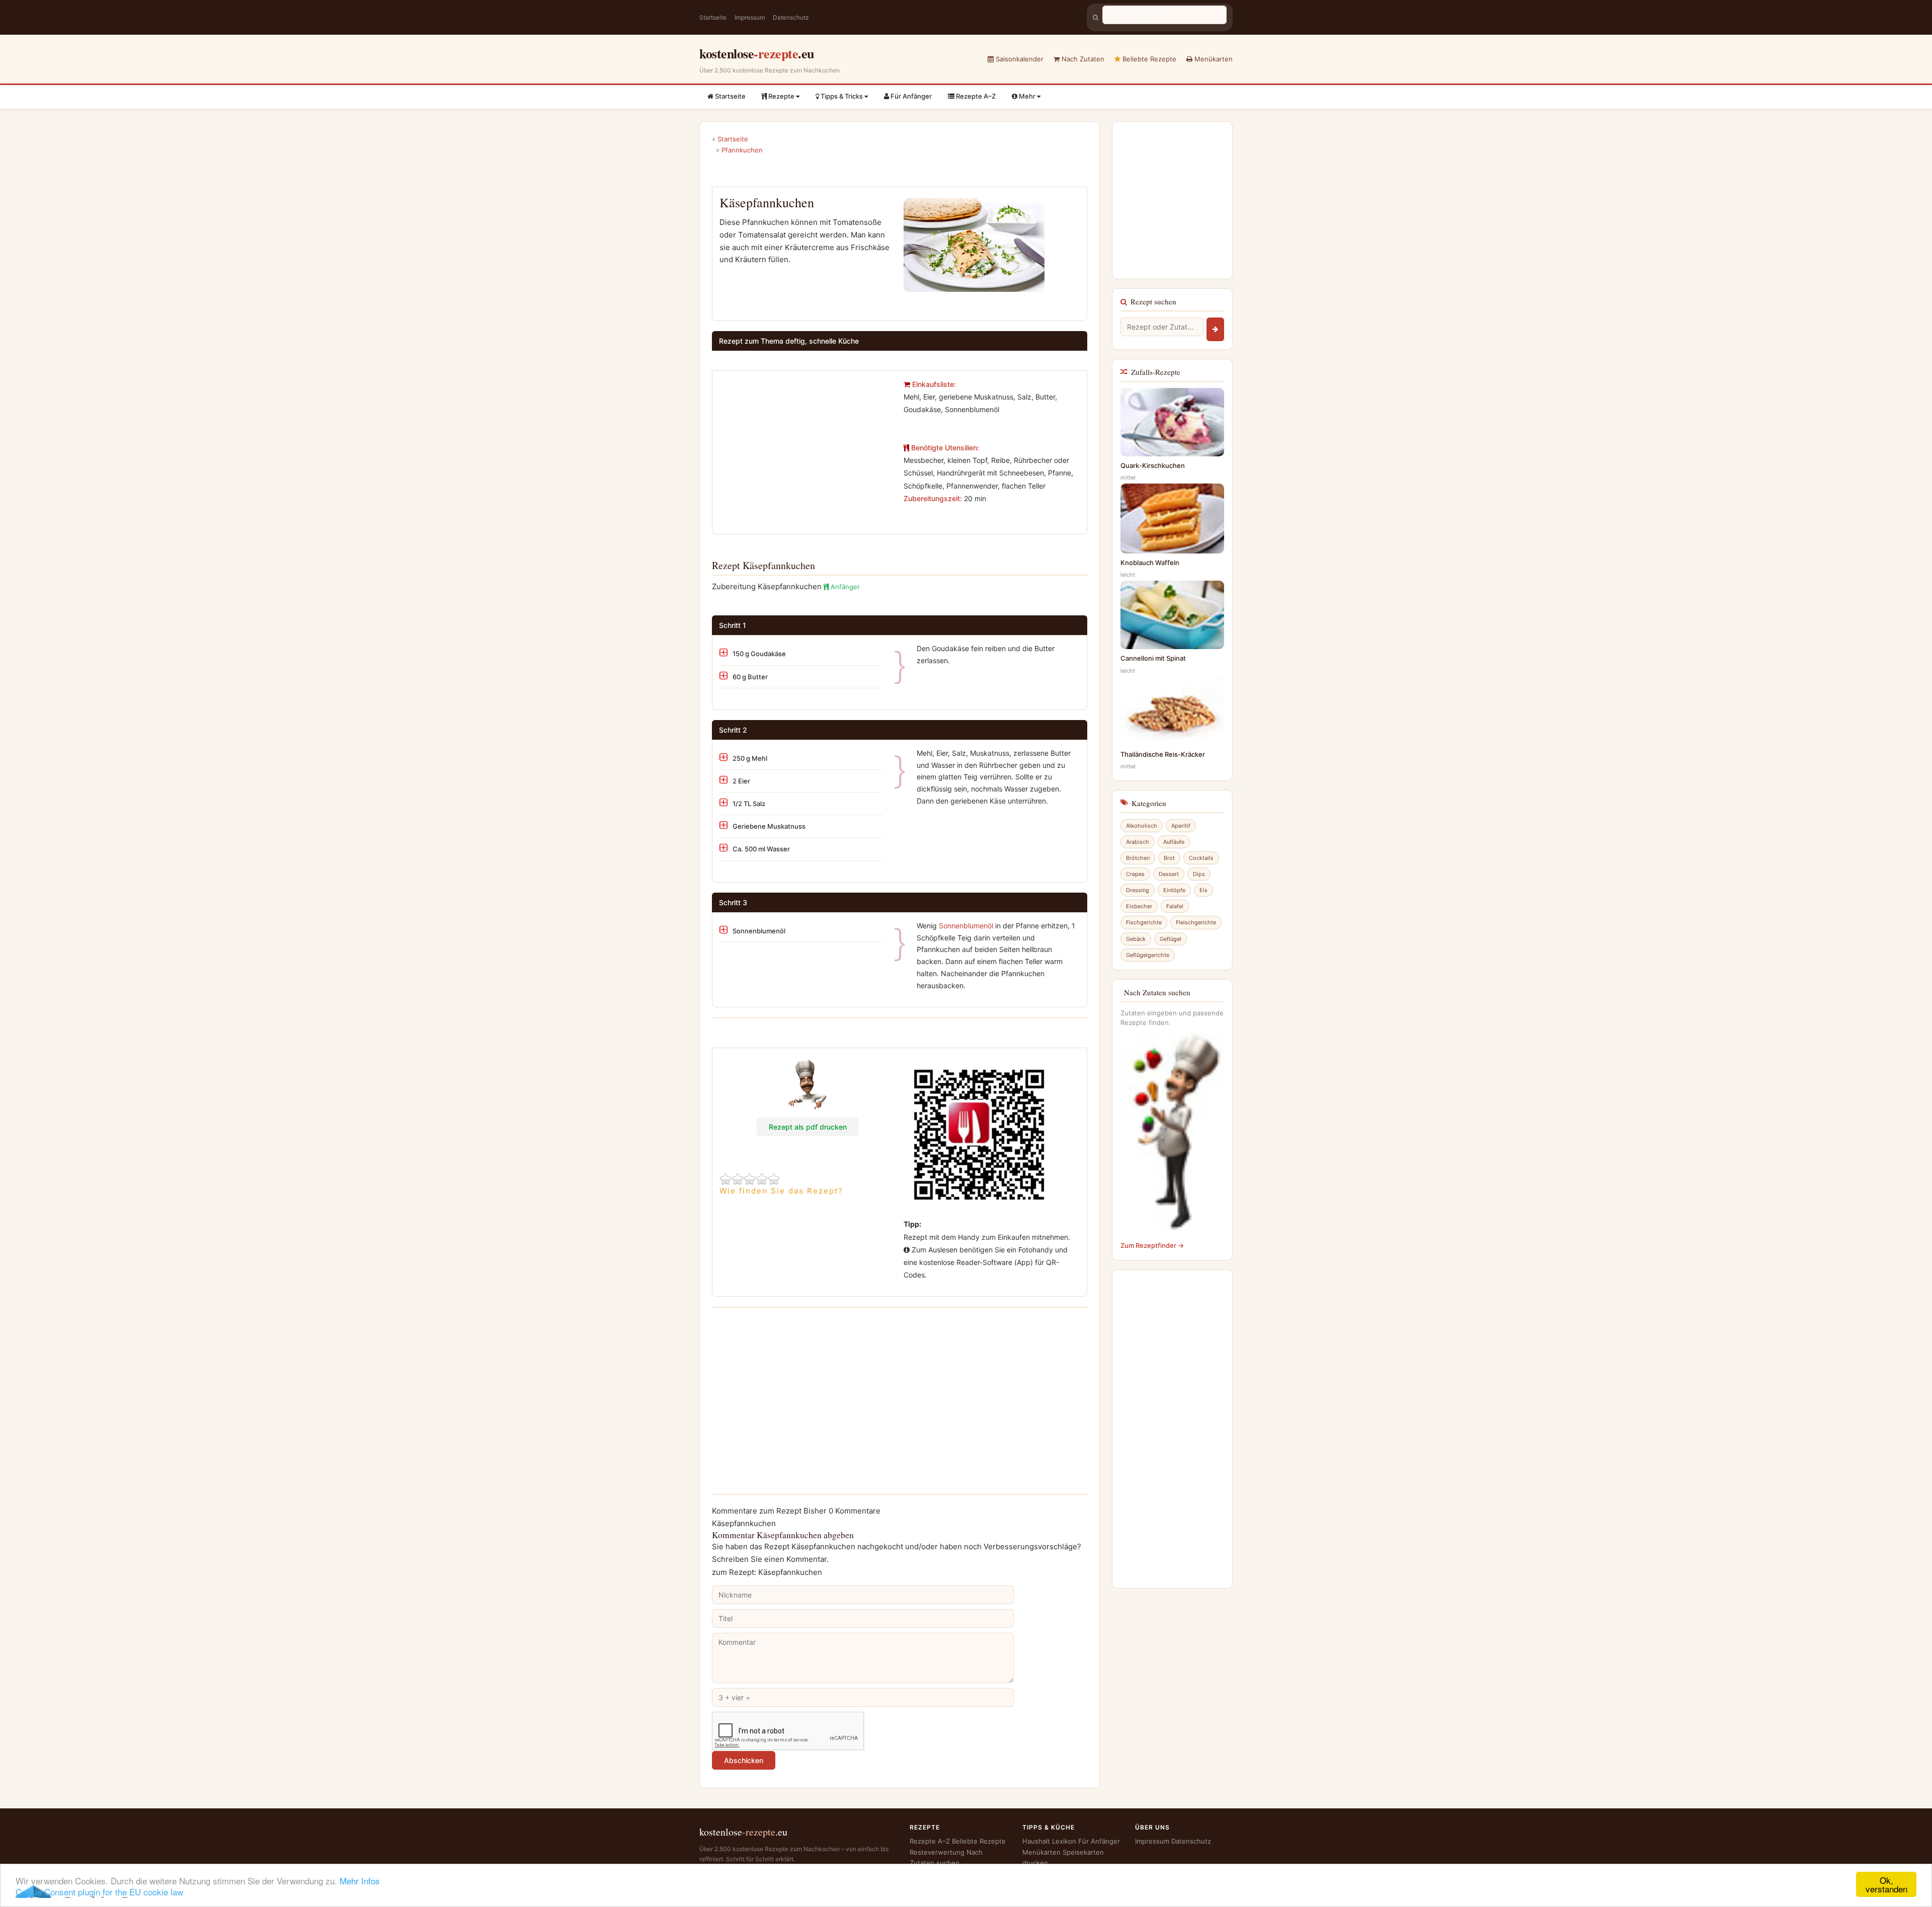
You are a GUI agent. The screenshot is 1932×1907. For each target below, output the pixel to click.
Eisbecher (1139, 906)
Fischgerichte (1144, 922)
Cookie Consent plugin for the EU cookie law (99, 1892)
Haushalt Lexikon (1049, 1841)
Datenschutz (791, 17)
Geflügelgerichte (1148, 955)
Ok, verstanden (1886, 1884)
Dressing (1138, 890)
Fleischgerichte (1196, 922)
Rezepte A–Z (975, 96)
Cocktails (1201, 858)
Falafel (1175, 906)
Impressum (750, 17)
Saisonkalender (1019, 59)
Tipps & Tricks (842, 96)
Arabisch (1138, 842)
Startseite (713, 17)
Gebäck (1136, 939)
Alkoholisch (1142, 826)
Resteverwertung (937, 1852)
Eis (1203, 890)
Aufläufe (1174, 842)
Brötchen (1138, 858)
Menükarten (1213, 59)
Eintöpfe (1174, 890)
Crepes (1135, 874)
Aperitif (1181, 826)
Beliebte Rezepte (1148, 59)
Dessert (1169, 874)
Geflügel (1171, 939)
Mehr (1027, 96)
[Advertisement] (804, 448)
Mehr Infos (360, 1881)
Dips (1199, 874)
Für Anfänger (910, 96)
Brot (1169, 858)
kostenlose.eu (757, 53)
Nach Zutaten (1082, 59)
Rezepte (781, 96)
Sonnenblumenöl (966, 926)
